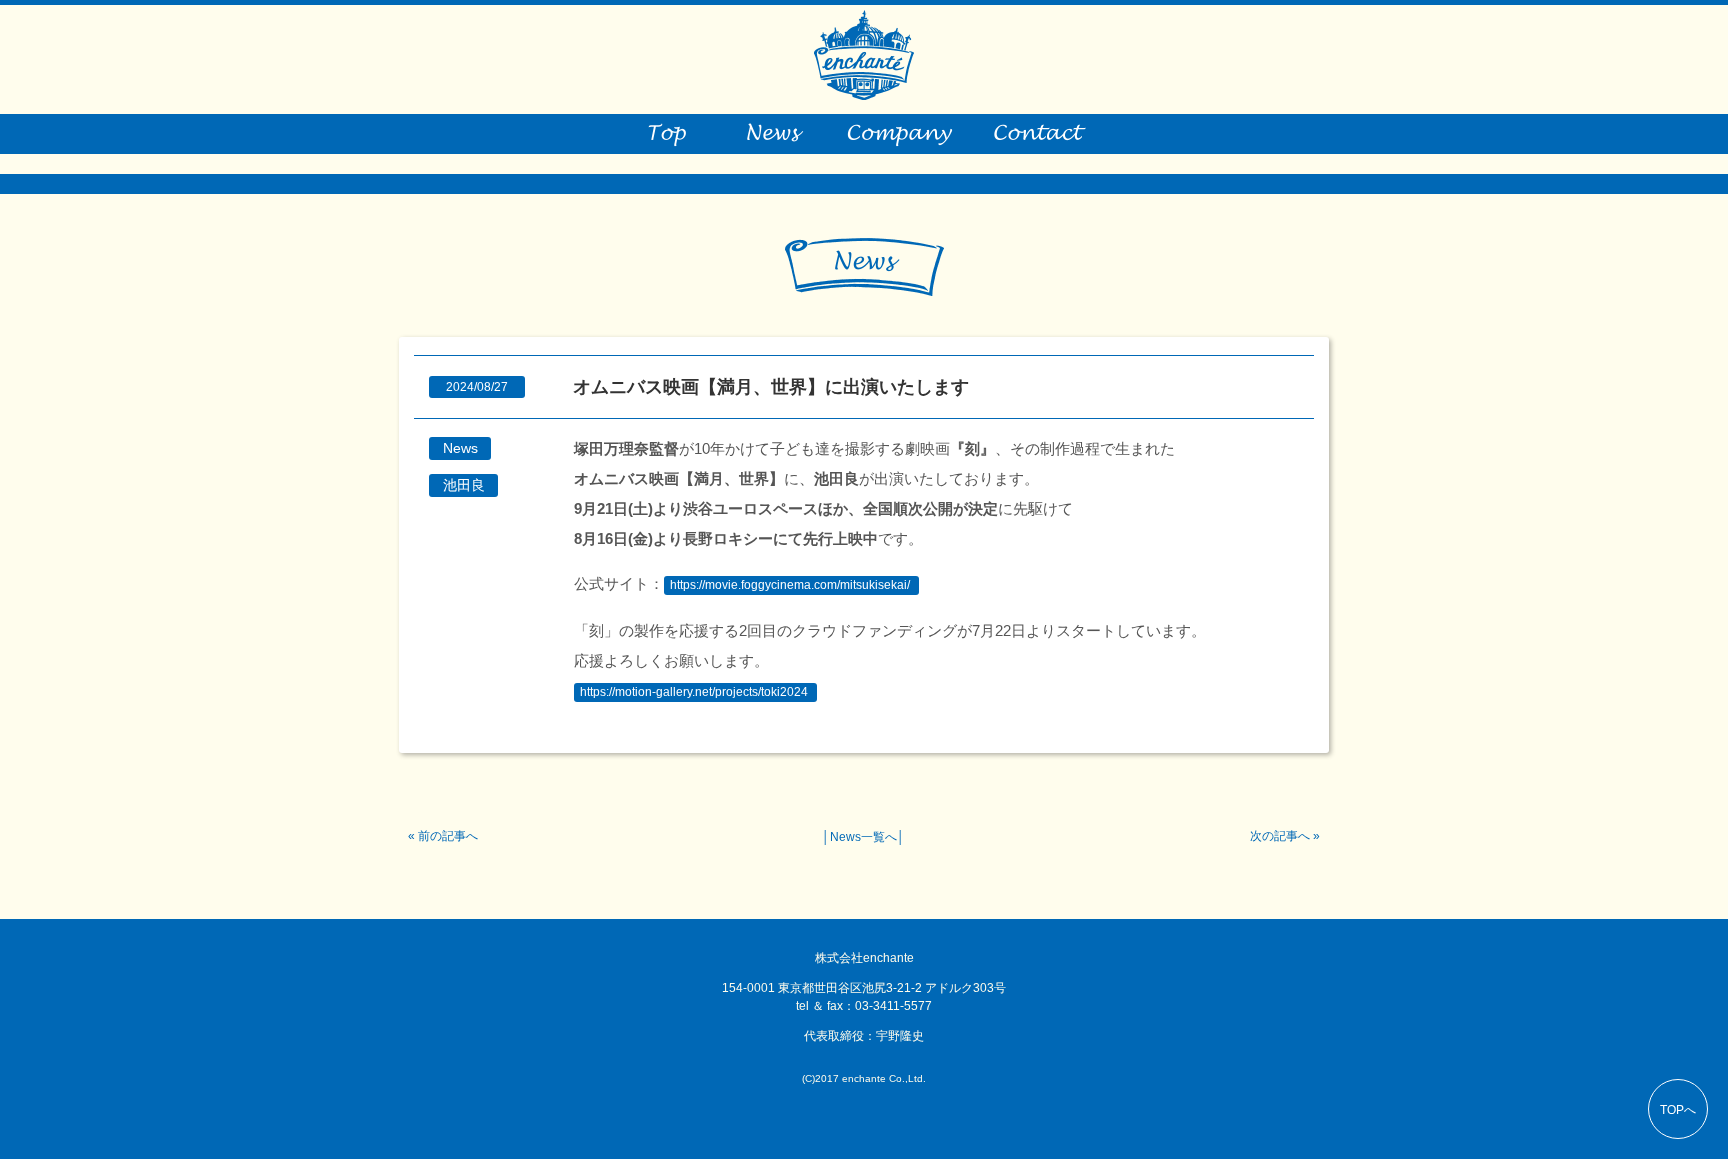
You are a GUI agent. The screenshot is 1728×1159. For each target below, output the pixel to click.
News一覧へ (863, 837)
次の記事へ (1280, 836)
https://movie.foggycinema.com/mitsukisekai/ (790, 585)
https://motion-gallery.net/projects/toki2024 (694, 692)
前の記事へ (448, 836)
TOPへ (1678, 1110)
